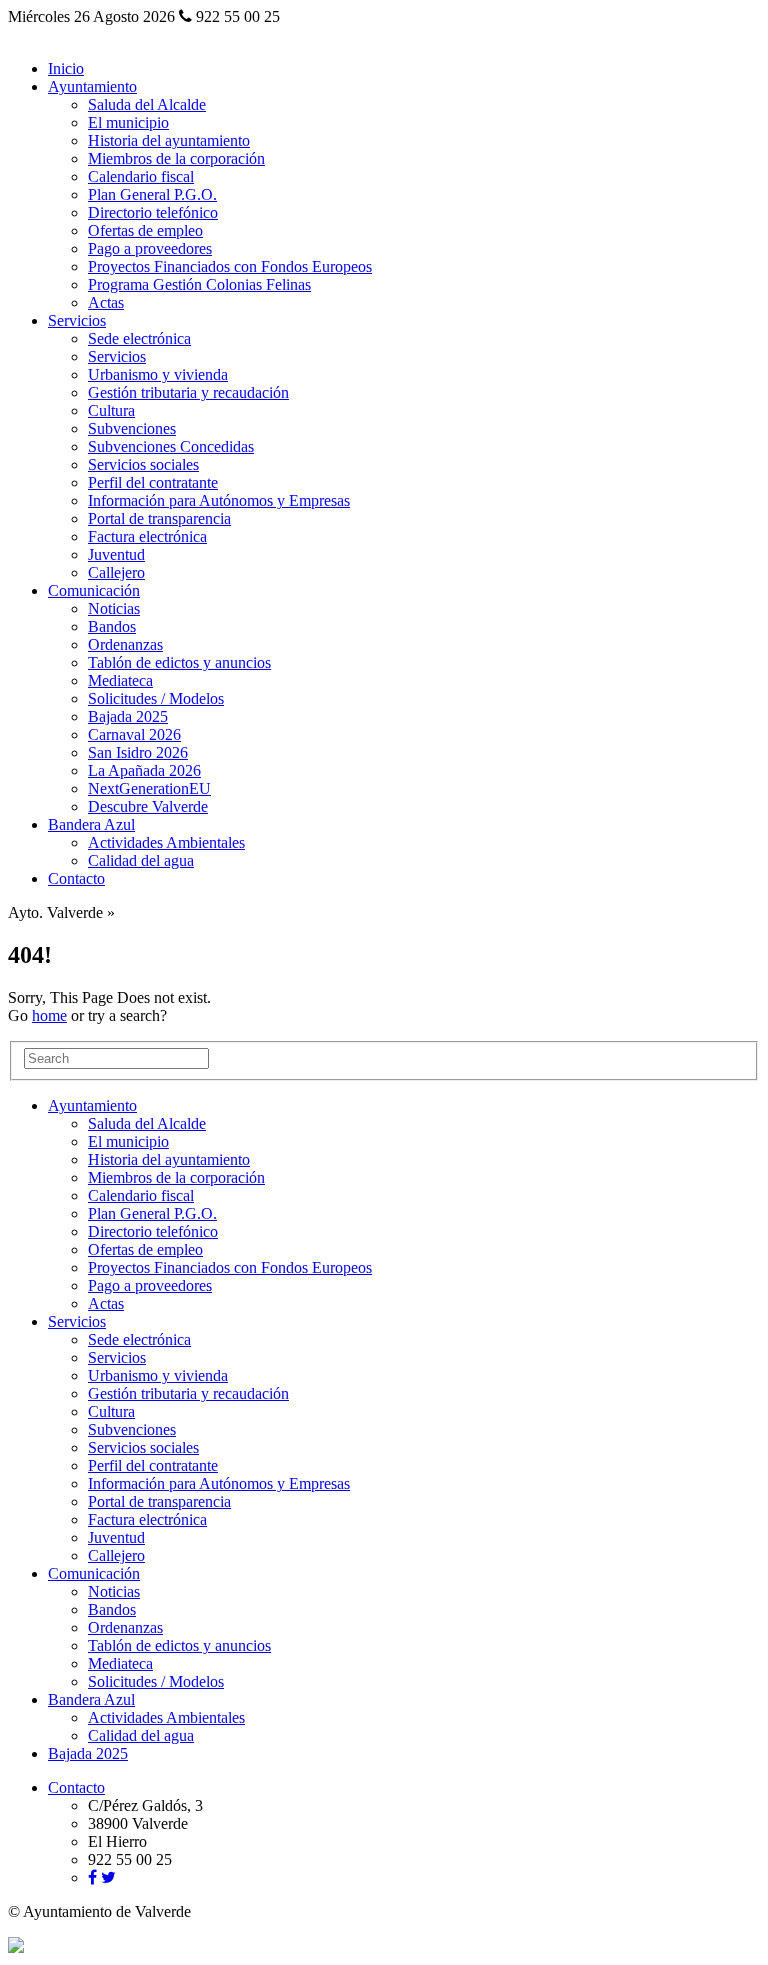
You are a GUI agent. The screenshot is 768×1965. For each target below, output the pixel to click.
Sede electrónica (139, 338)
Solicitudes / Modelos (156, 698)
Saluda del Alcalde (147, 104)
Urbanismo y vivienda (158, 374)
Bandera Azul (91, 824)
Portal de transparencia (159, 518)
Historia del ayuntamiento (169, 140)
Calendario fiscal (141, 176)
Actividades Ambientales (166, 842)
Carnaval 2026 (134, 734)
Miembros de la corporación (176, 158)
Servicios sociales (143, 464)
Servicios (77, 320)
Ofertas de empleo (145, 230)
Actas (106, 302)
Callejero (116, 572)
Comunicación (94, 590)
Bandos (112, 626)
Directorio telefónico (153, 212)
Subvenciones (132, 428)
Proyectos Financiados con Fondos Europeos (230, 266)
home (49, 1015)
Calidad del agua (141, 860)
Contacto (76, 878)
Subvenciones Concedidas (171, 446)
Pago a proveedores (150, 248)
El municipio (128, 122)
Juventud (116, 554)
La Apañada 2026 (144, 770)
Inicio (66, 68)
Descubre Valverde (148, 806)
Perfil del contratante (153, 482)
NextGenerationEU (149, 788)
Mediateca (120, 680)
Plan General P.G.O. (152, 194)
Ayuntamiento (92, 86)
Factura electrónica (147, 536)
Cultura (111, 410)
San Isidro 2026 (138, 752)
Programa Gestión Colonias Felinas (199, 284)
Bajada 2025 (128, 716)
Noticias (114, 608)
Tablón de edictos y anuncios (179, 662)
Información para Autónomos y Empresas (219, 500)
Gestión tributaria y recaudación (188, 392)
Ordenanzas (125, 644)
